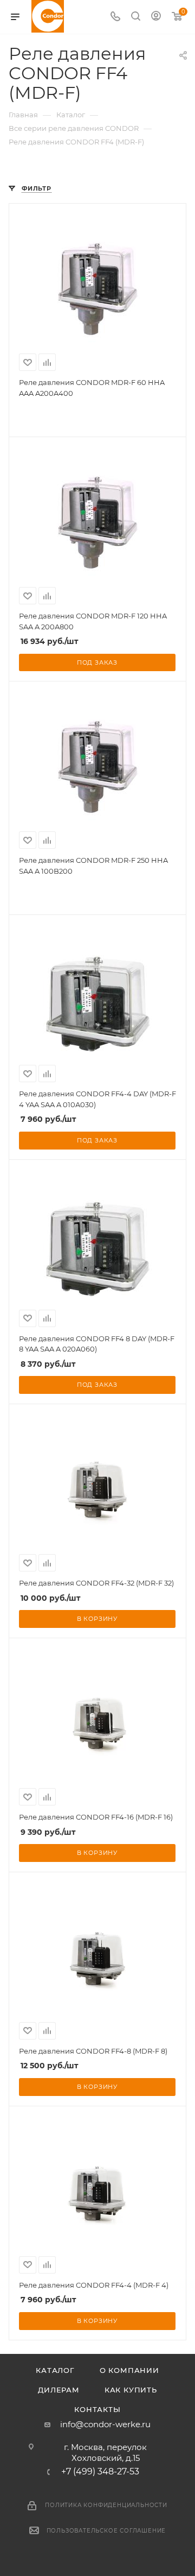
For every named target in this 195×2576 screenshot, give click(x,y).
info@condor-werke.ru (105, 2424)
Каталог (55, 2370)
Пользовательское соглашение (106, 2531)
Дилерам (59, 2390)
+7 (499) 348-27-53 (100, 2472)
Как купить (131, 2390)
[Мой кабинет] (156, 17)
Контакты (97, 2409)
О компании (129, 2370)
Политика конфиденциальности (106, 2505)
